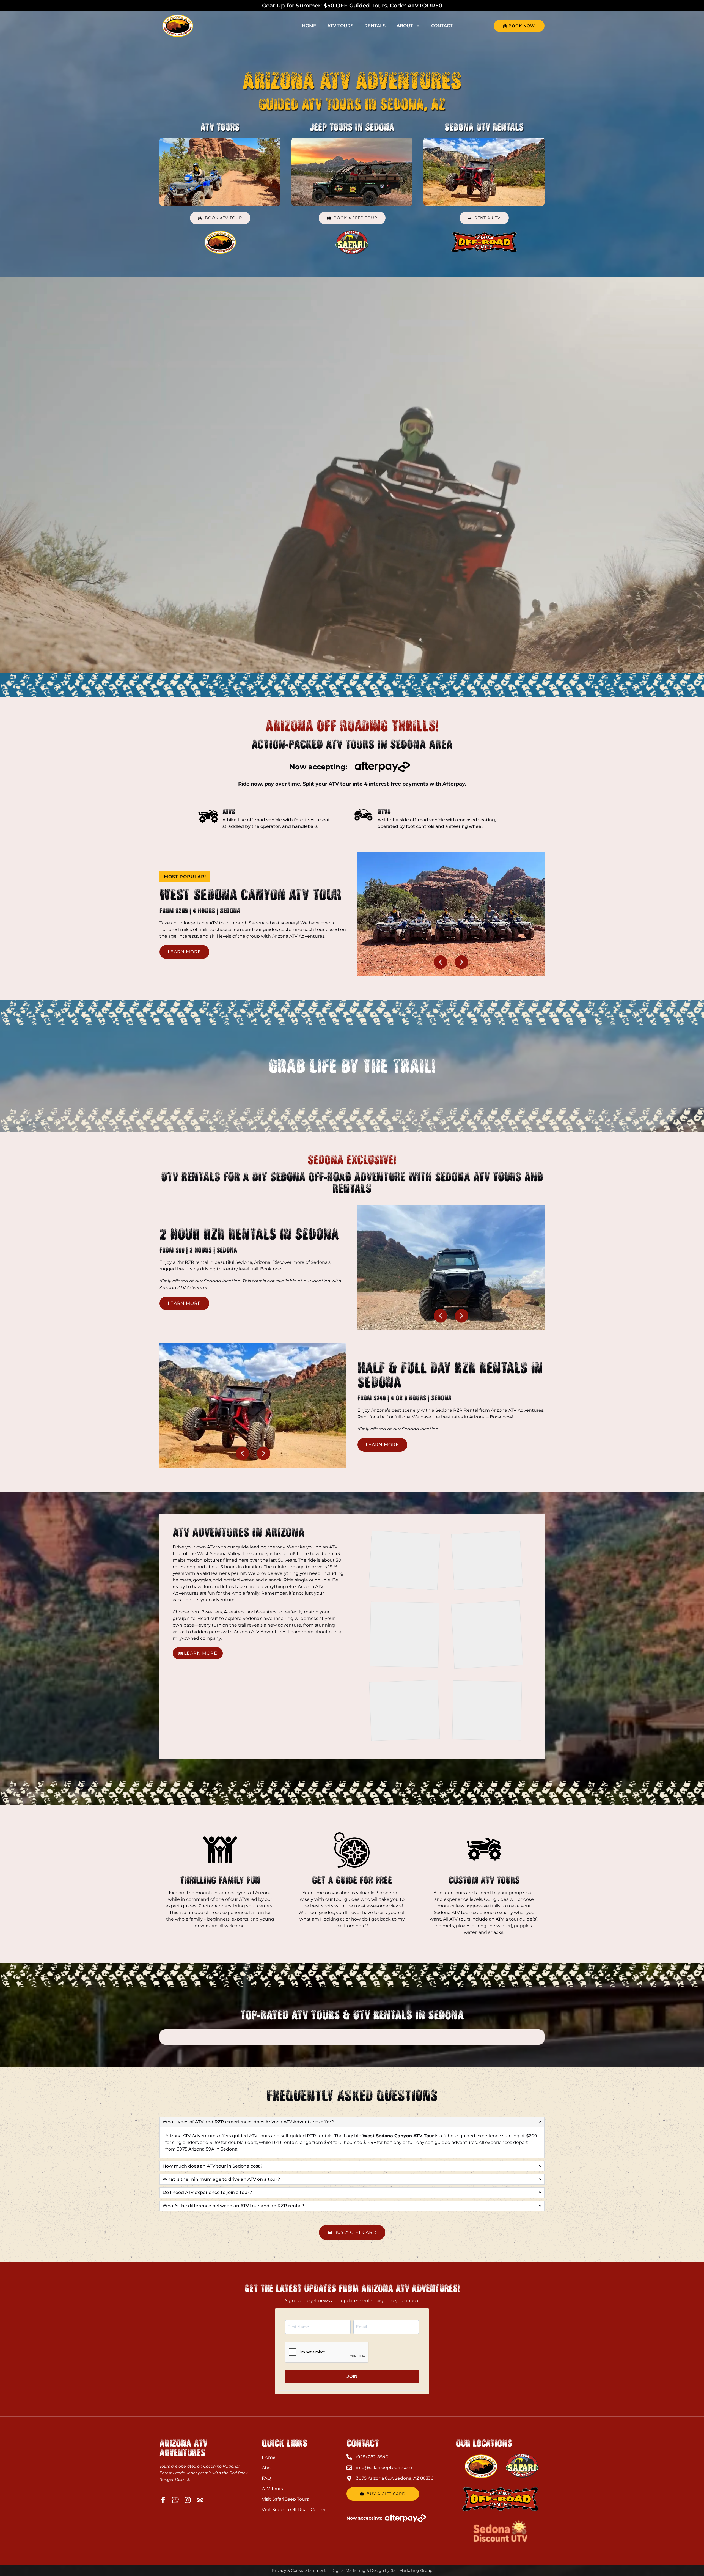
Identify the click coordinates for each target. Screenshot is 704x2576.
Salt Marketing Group (412, 2570)
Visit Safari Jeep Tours (285, 2499)
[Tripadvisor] (200, 2500)
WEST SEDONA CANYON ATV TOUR (250, 895)
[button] (185, 877)
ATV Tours (340, 26)
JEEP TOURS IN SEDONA (352, 127)
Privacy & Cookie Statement (299, 2570)
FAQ (266, 2478)
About (405, 26)
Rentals (375, 26)
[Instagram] (188, 2500)
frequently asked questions (352, 2096)
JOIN (352, 2376)
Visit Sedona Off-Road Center (294, 2510)
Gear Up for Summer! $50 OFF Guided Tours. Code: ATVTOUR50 (352, 6)
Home (309, 26)
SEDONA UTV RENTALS (484, 127)
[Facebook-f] (163, 2500)
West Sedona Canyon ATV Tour (398, 2136)
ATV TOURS (220, 127)
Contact (442, 26)
